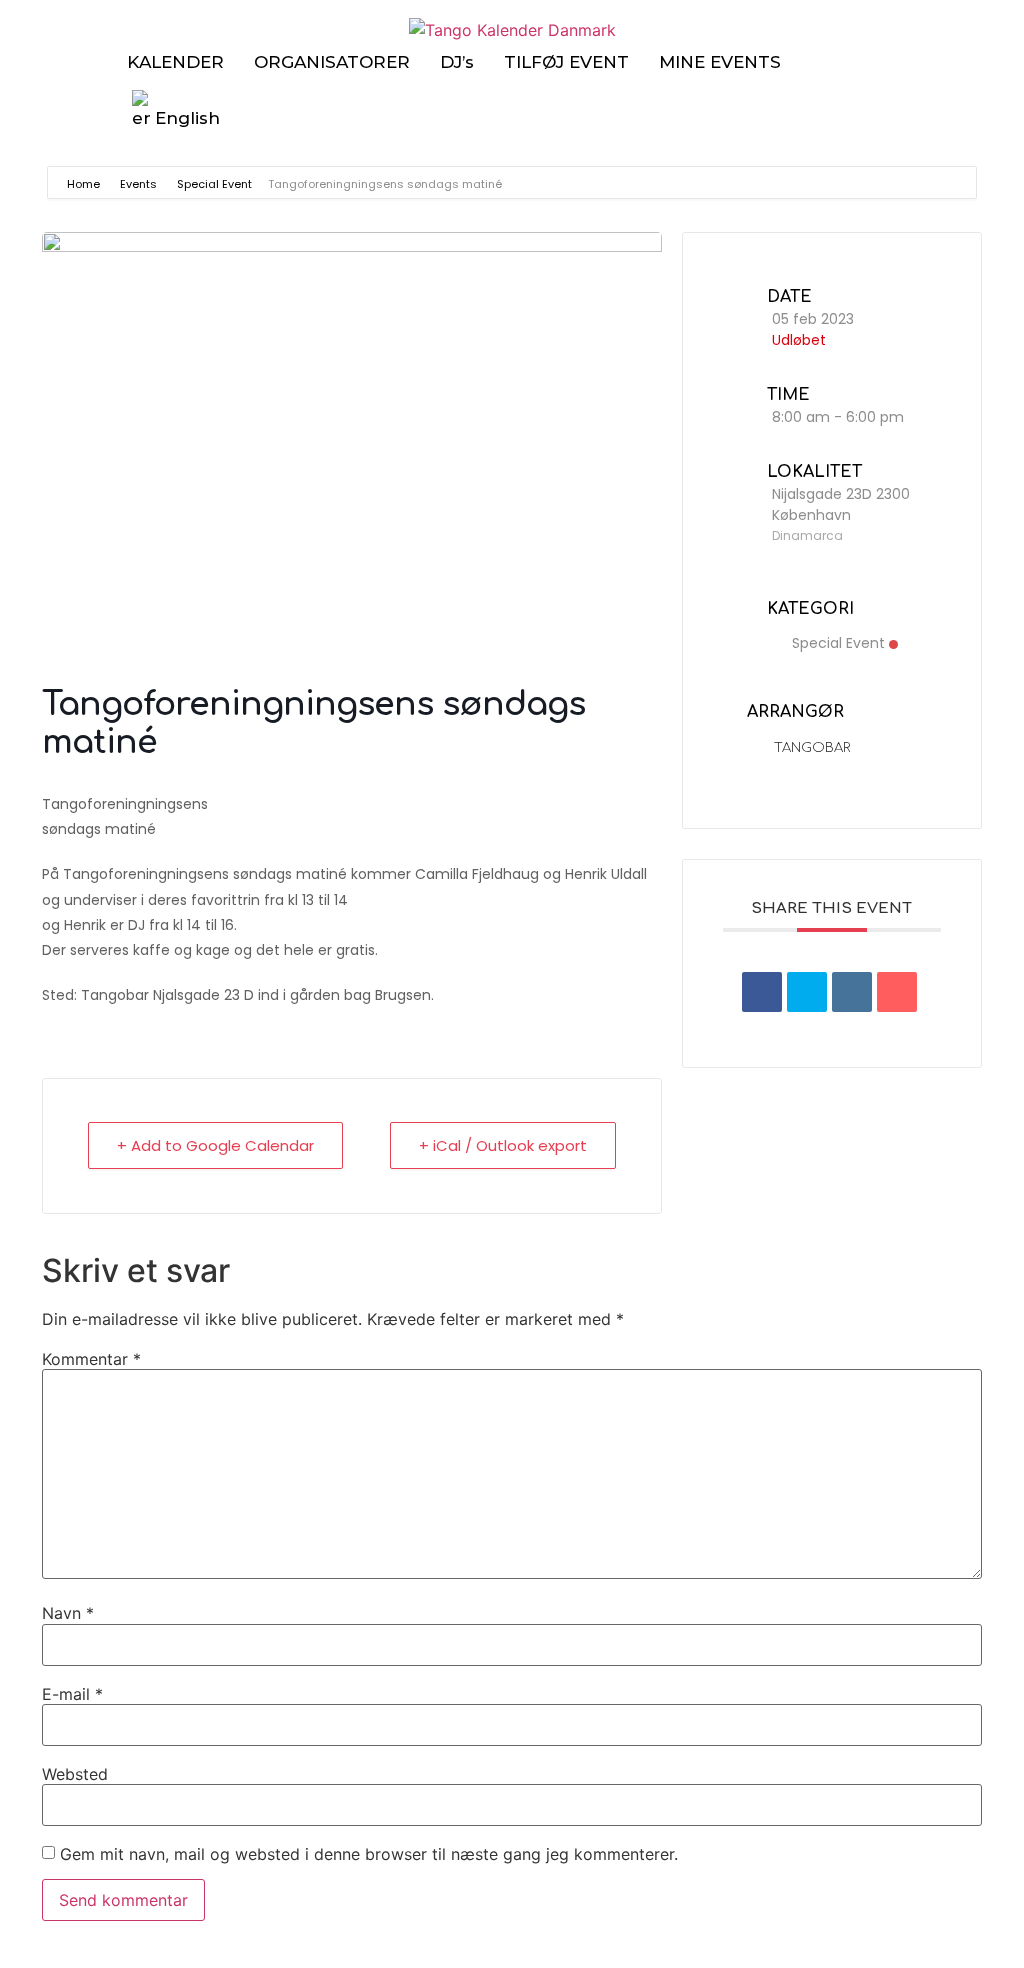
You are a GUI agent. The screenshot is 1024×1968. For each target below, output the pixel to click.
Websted (75, 1774)
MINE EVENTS (720, 62)
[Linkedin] (852, 992)
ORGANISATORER (332, 62)
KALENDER (175, 62)
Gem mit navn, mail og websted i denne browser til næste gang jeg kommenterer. (369, 1854)
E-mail (72, 1694)
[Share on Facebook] (762, 992)
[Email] (897, 992)
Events (138, 184)
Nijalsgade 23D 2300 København (841, 504)
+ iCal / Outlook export (503, 1145)
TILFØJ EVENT (566, 62)
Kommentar (91, 1359)
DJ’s (457, 62)
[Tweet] (807, 992)
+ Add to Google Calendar (215, 1145)
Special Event (214, 184)
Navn (68, 1613)
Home (85, 184)
